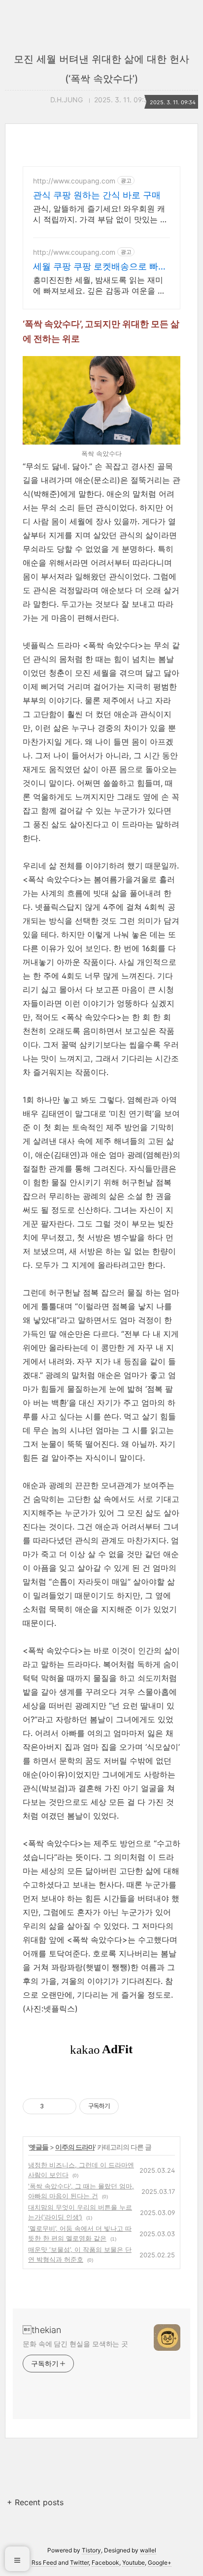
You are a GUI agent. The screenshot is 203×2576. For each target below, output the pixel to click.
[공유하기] (53, 2106)
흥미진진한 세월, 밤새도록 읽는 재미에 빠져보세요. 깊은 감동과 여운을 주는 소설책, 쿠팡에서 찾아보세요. (99, 285)
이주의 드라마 (75, 2147)
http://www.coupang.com (74, 181)
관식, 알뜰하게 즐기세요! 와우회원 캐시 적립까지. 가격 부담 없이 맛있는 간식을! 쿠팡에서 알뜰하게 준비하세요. (101, 214)
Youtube (134, 2562)
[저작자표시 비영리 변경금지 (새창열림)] (132, 2106)
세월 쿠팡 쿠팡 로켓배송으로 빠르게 (100, 267)
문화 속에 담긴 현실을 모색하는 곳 (75, 2344)
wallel (148, 2550)
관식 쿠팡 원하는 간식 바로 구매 (97, 195)
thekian (42, 2330)
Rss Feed (44, 2562)
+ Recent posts (35, 2502)
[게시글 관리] (65, 2106)
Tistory (91, 2550)
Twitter (79, 2562)
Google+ (160, 2562)
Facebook (105, 2562)
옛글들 (39, 2147)
